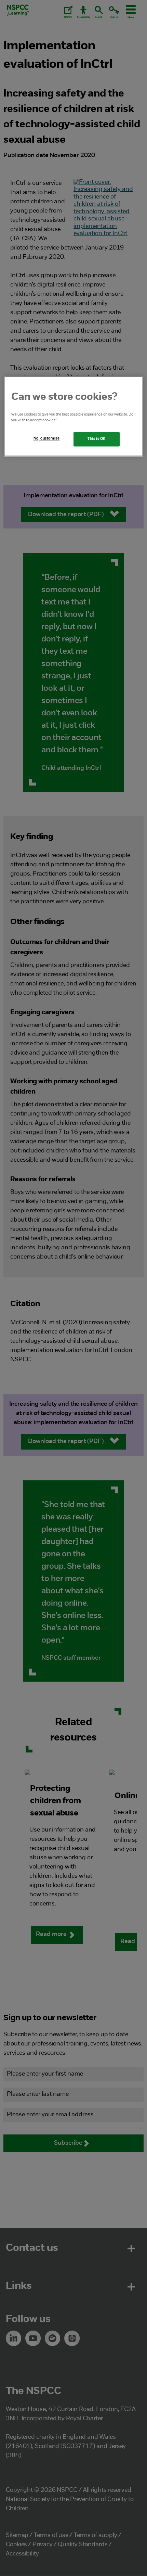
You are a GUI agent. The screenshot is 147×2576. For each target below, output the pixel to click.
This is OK (97, 439)
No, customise (46, 438)
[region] (74, 416)
